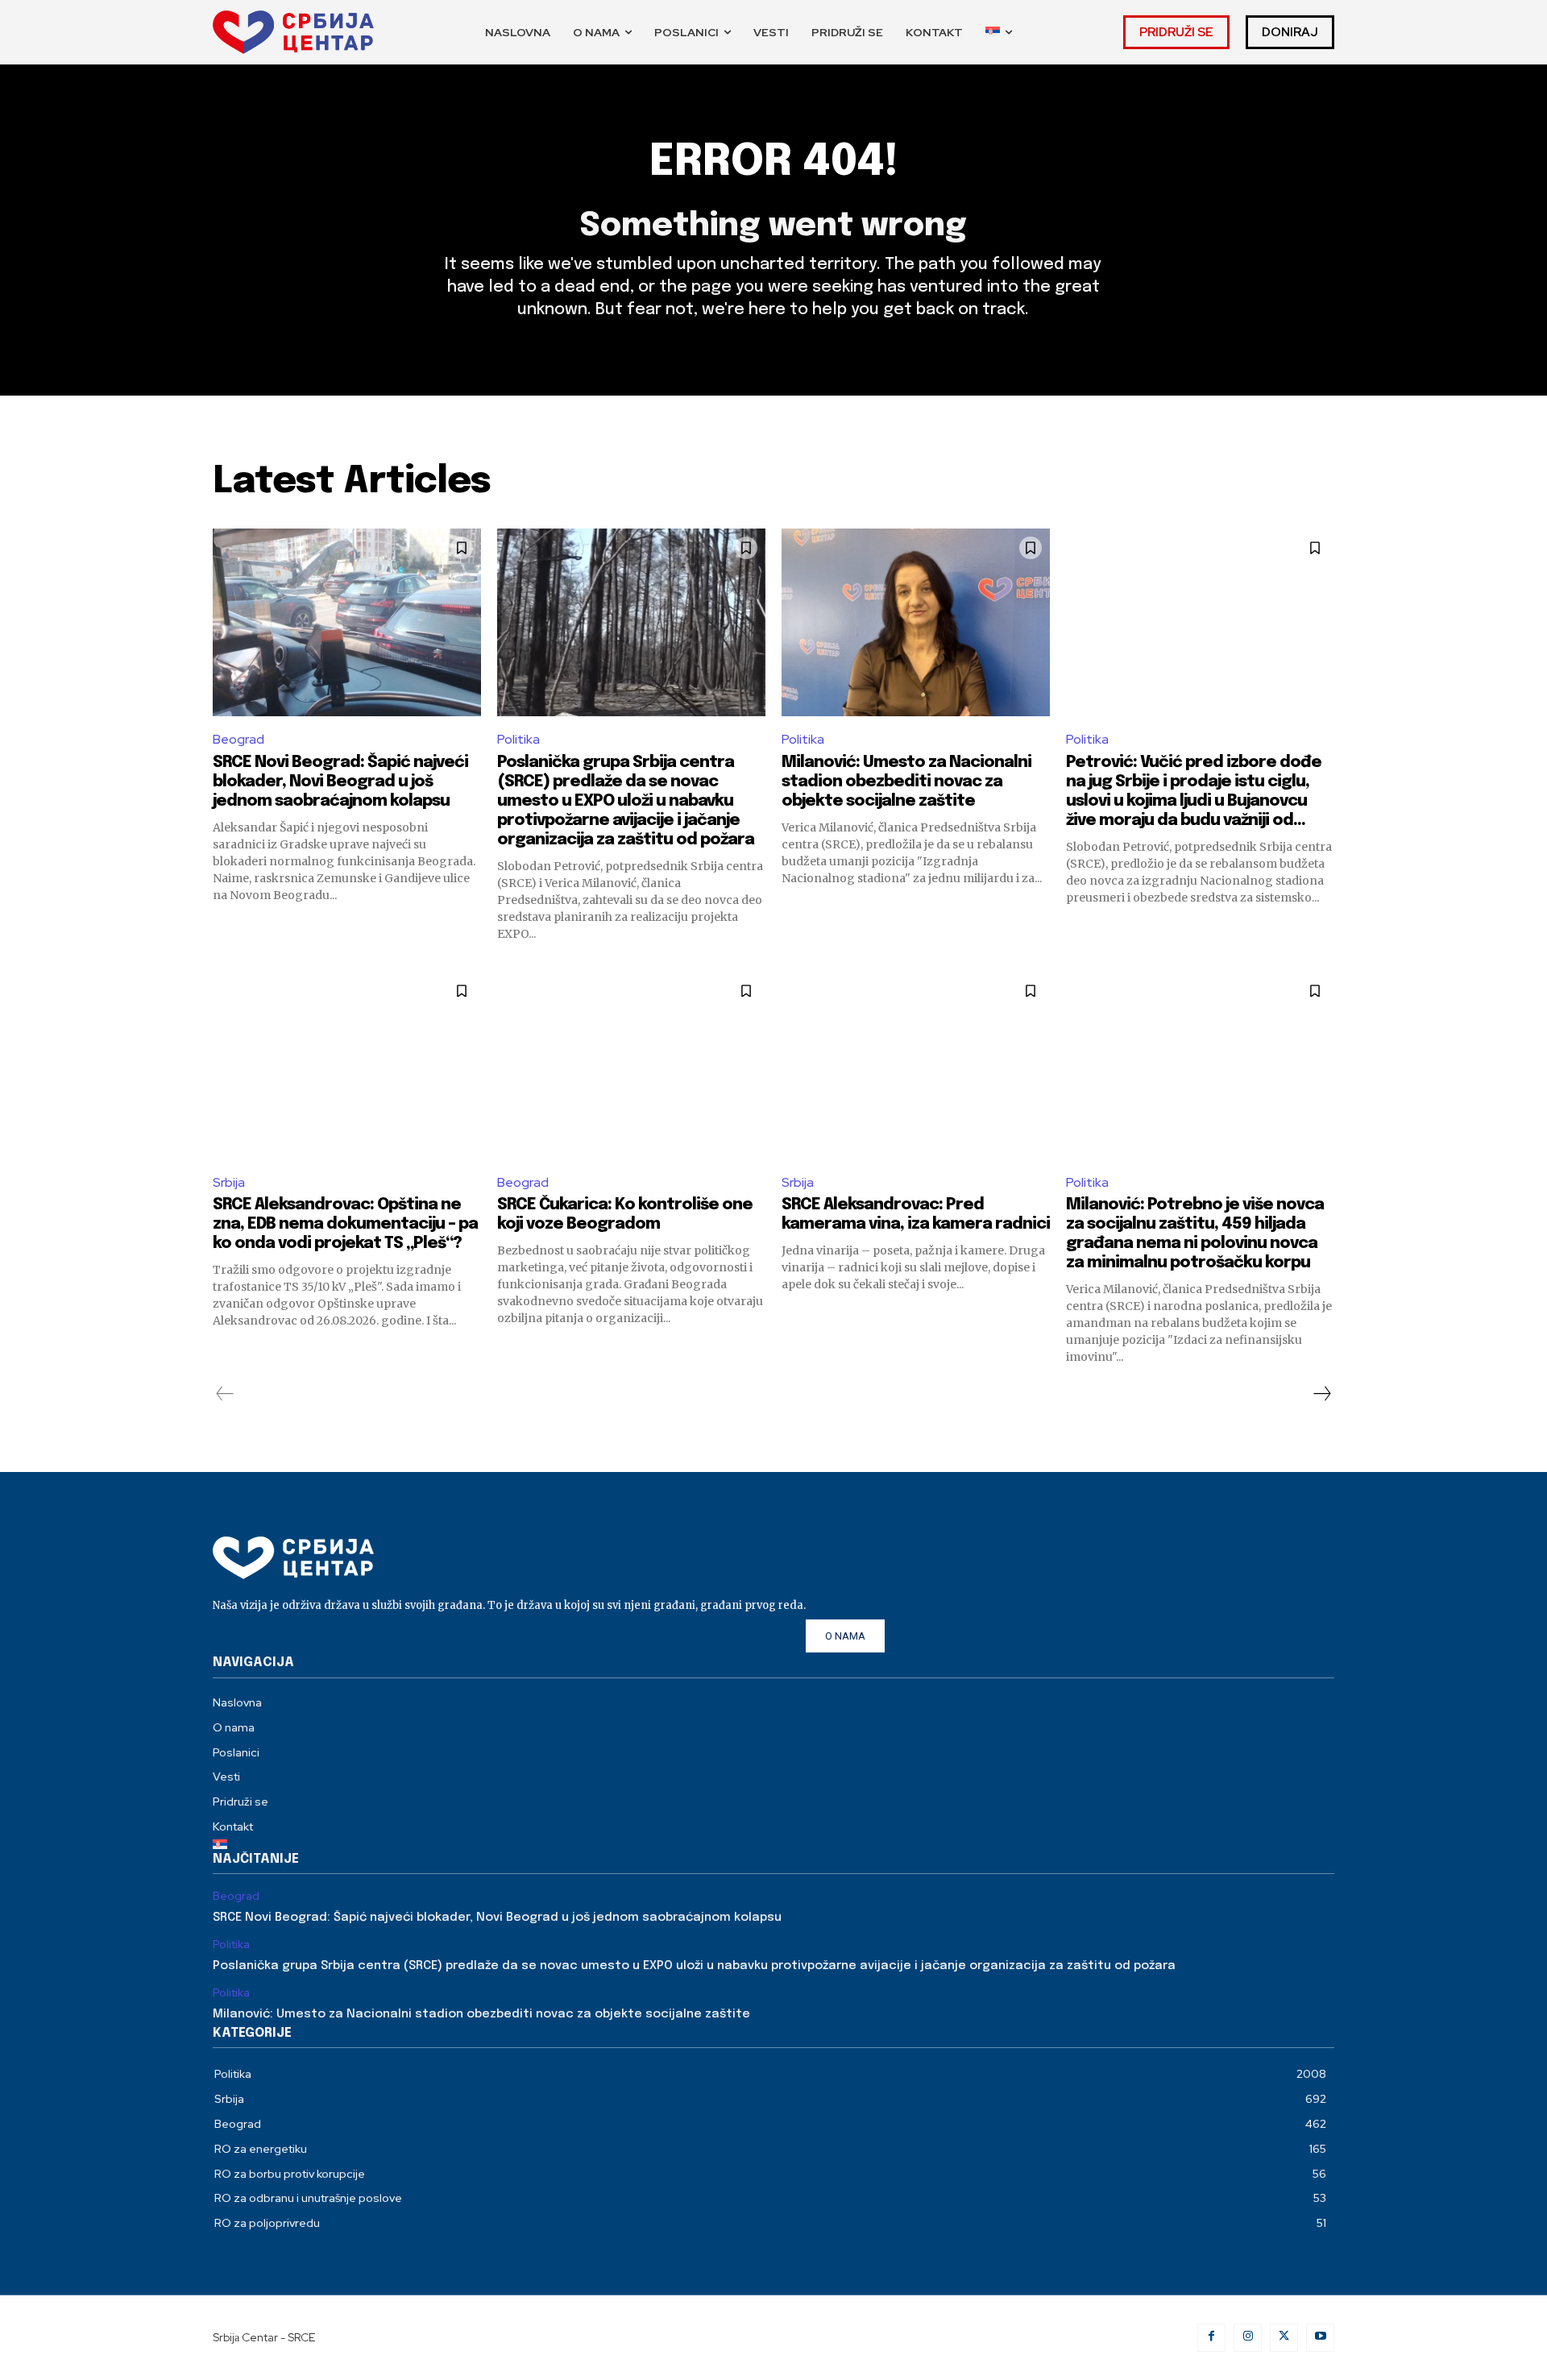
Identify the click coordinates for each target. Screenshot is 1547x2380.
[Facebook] (1211, 2338)
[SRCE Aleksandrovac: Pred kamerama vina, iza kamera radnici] (916, 1066)
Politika (518, 739)
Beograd (238, 739)
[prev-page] (225, 1395)
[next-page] (1321, 1395)
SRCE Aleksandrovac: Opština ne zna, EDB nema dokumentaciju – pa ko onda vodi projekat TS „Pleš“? (345, 1224)
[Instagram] (1248, 2338)
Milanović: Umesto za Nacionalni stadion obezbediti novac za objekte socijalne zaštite (906, 782)
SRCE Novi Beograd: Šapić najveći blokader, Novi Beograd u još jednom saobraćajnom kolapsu (340, 782)
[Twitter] (1284, 2338)
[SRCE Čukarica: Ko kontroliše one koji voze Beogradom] (631, 1066)
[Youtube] (1320, 2338)
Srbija (229, 1182)
